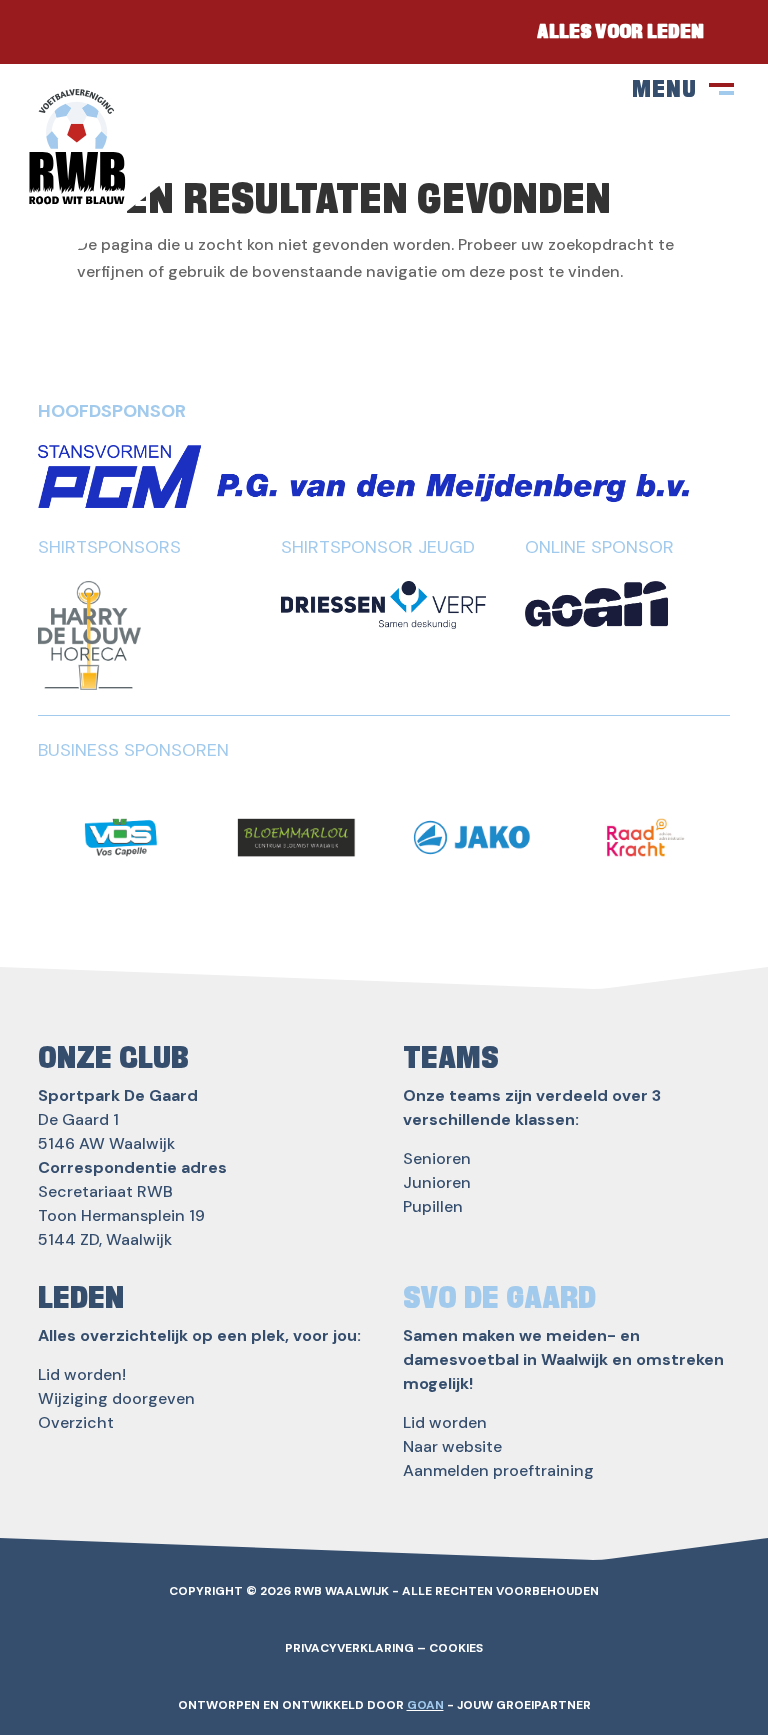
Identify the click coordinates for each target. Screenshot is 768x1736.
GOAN (425, 1705)
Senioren (437, 1158)
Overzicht (76, 1422)
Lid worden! (82, 1374)
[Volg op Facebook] (50, 32)
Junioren (437, 1182)
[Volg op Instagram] (110, 32)
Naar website (452, 1446)
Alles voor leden (620, 32)
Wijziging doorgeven (116, 1398)
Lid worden (445, 1422)
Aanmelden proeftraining (498, 1470)
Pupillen (433, 1206)
